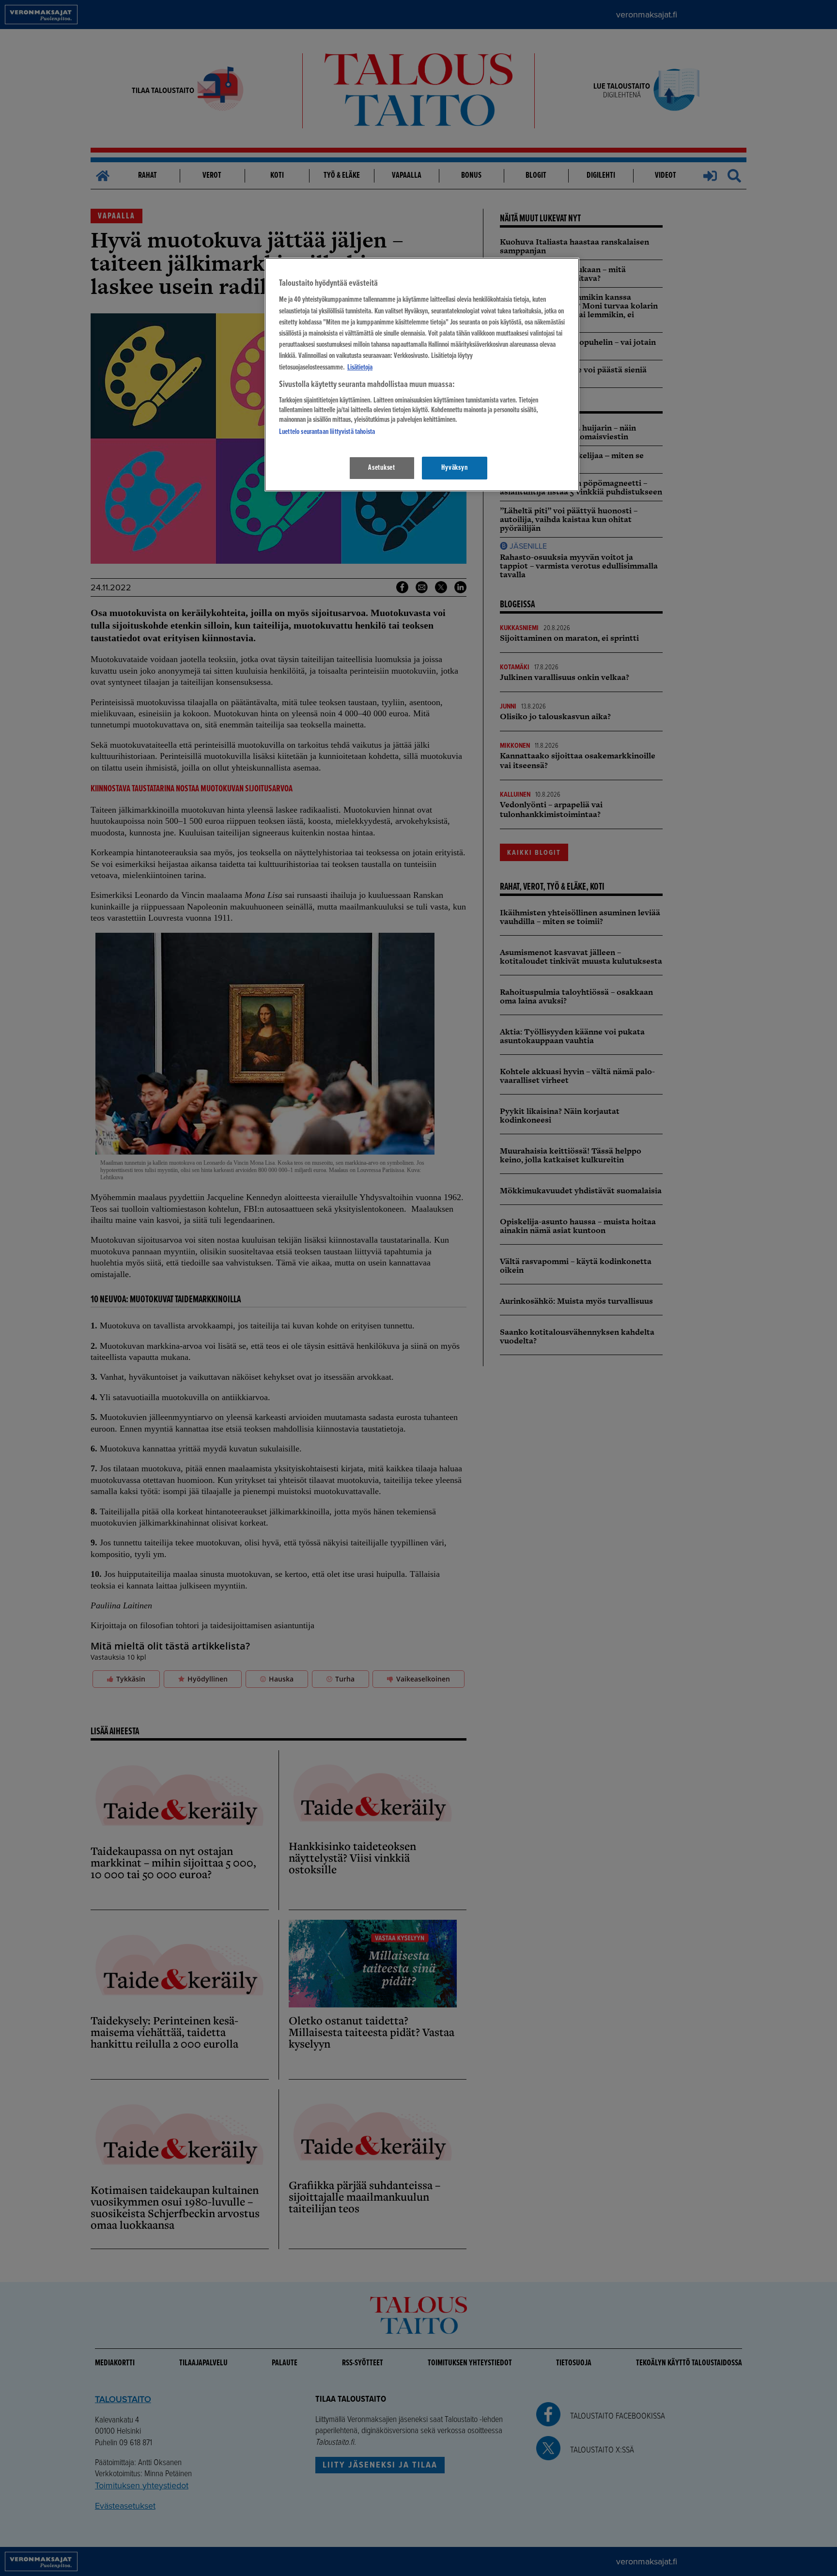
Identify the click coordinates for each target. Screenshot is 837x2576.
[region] (422, 375)
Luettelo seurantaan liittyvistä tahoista (327, 432)
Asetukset (382, 468)
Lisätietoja (360, 368)
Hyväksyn (454, 468)
